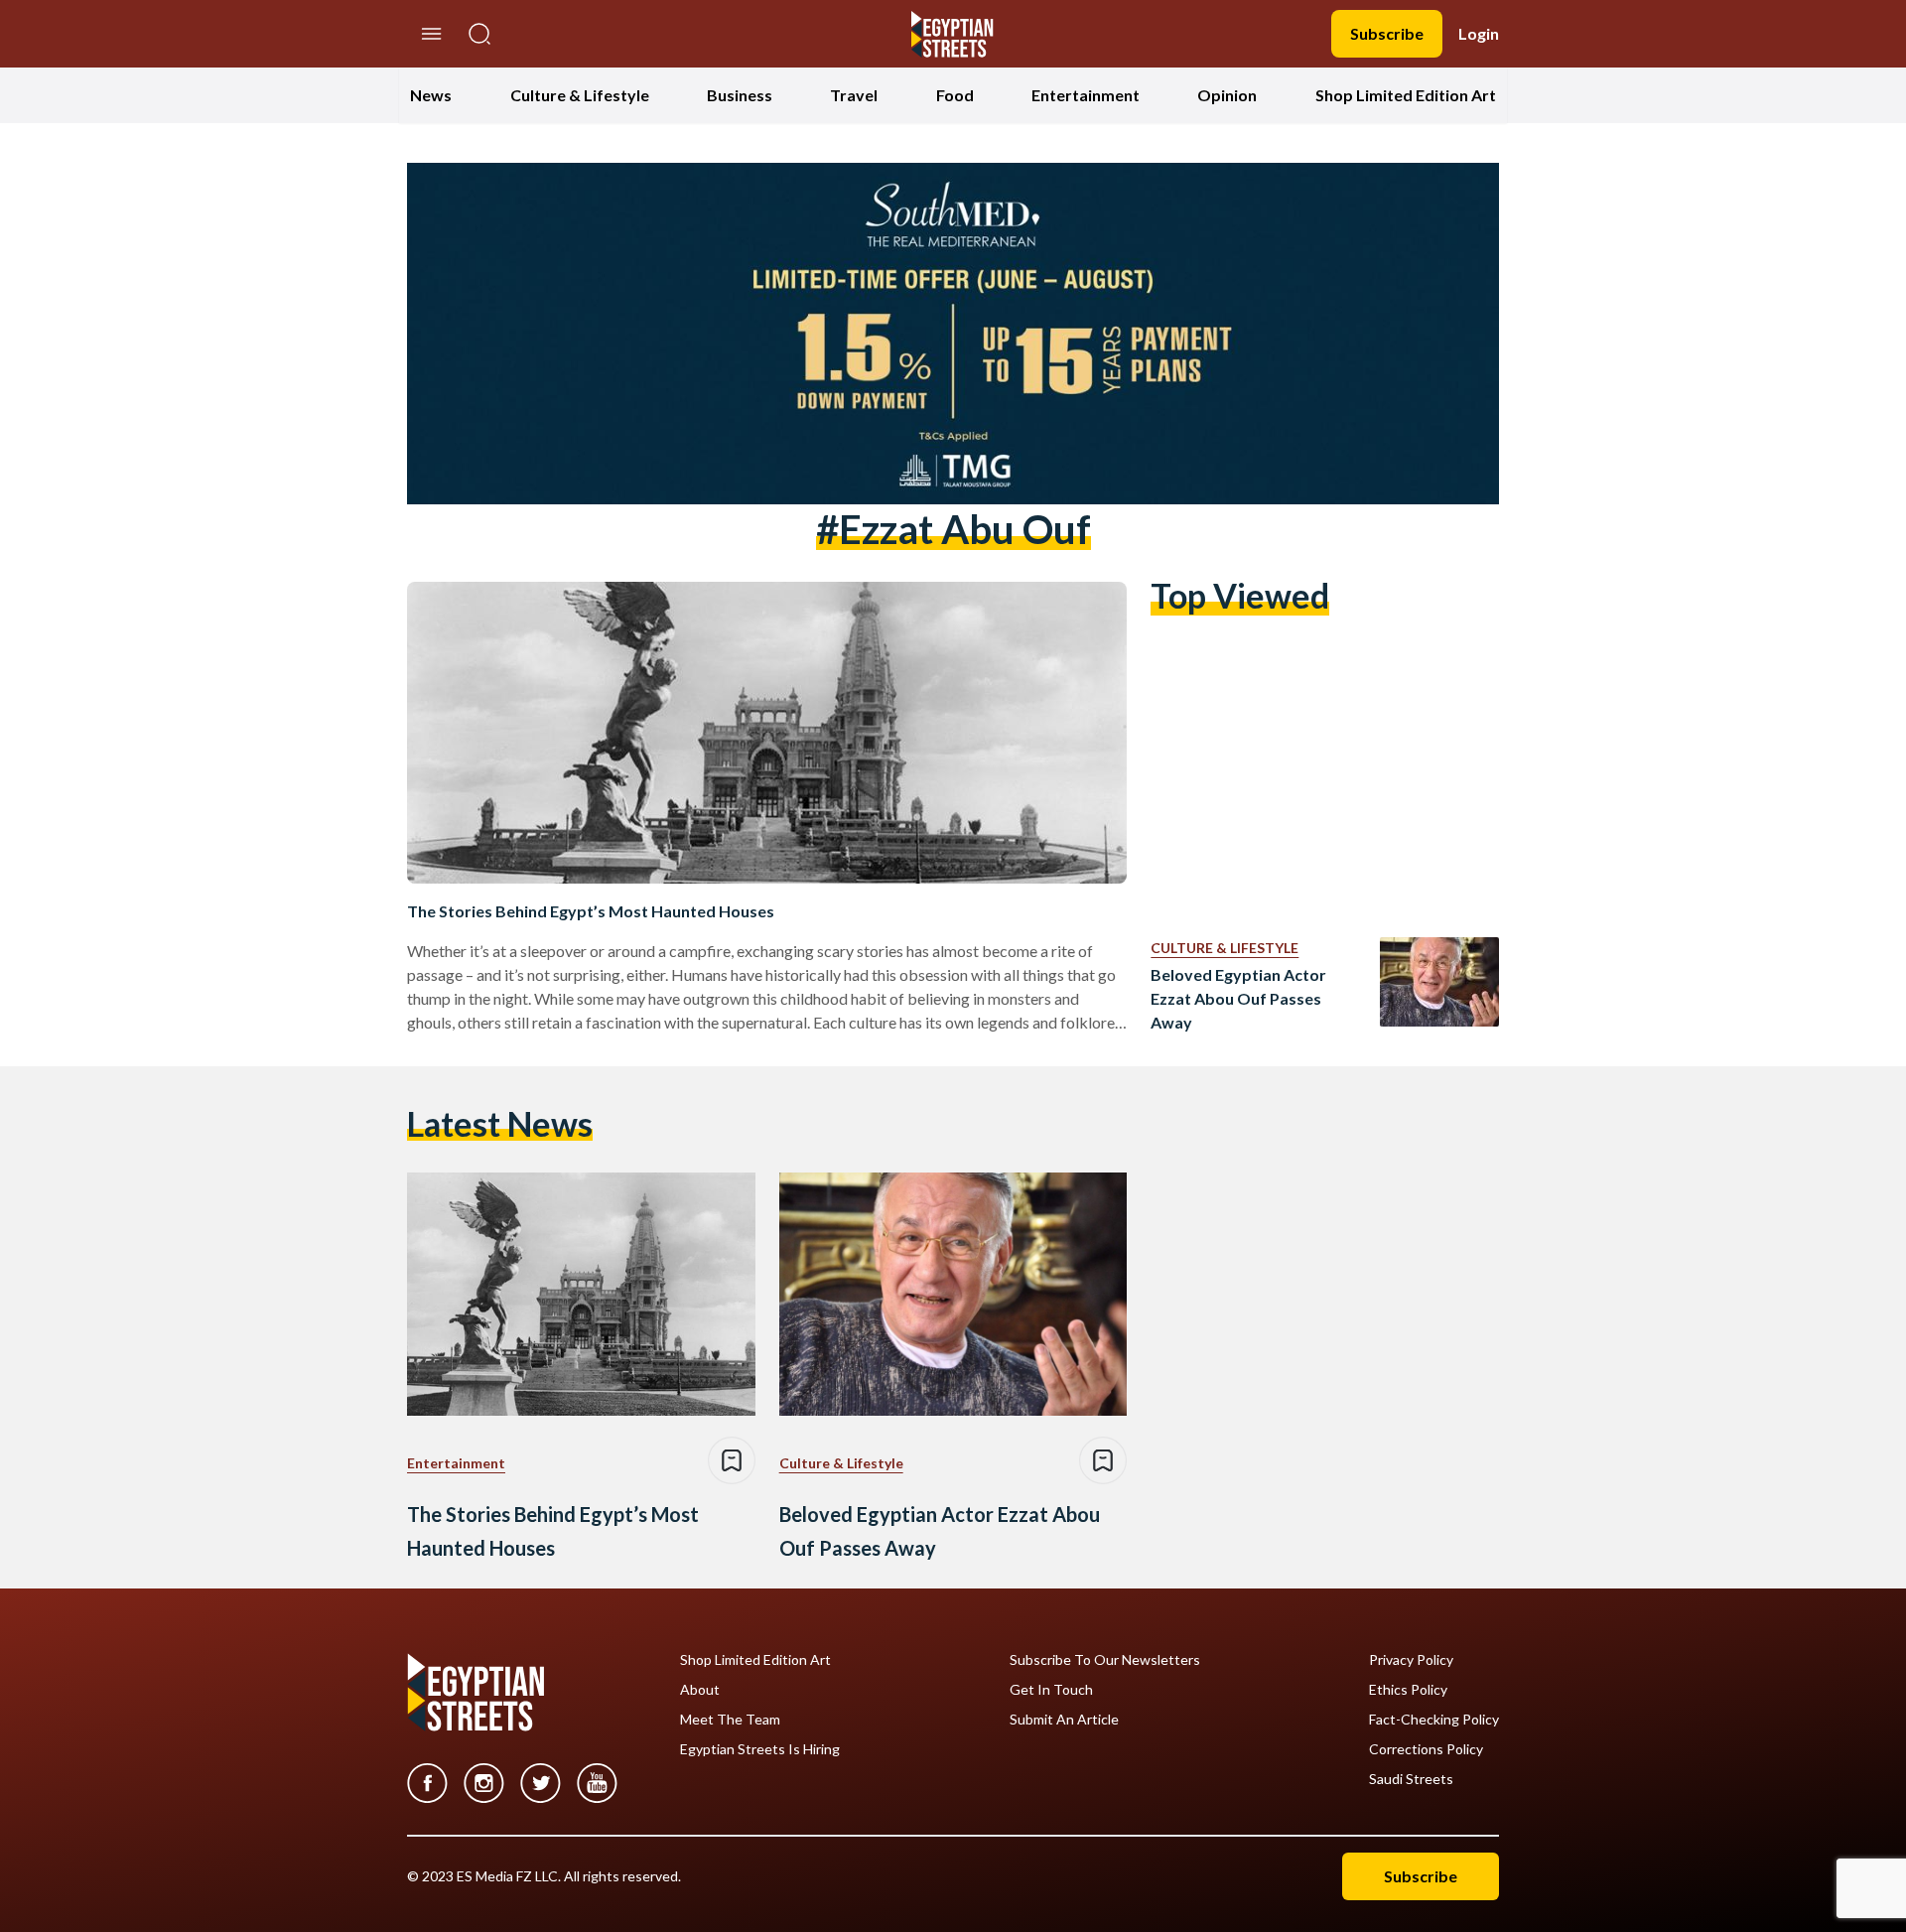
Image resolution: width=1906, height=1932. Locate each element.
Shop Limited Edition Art (1406, 95)
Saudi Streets (1411, 1779)
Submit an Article (1064, 1720)
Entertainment (1086, 95)
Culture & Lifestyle (580, 95)
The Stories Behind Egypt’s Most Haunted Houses (591, 911)
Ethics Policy (1408, 1690)
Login (1479, 33)
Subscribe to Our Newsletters (1105, 1660)
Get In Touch (1051, 1690)
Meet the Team (730, 1720)
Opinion (1227, 95)
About (700, 1690)
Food (955, 95)
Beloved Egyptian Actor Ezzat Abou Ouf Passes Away (1238, 998)
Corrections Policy (1426, 1749)
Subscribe (1387, 33)
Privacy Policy (1411, 1660)
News (431, 95)
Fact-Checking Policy (1434, 1720)
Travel (854, 95)
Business (740, 95)
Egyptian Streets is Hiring (760, 1749)
